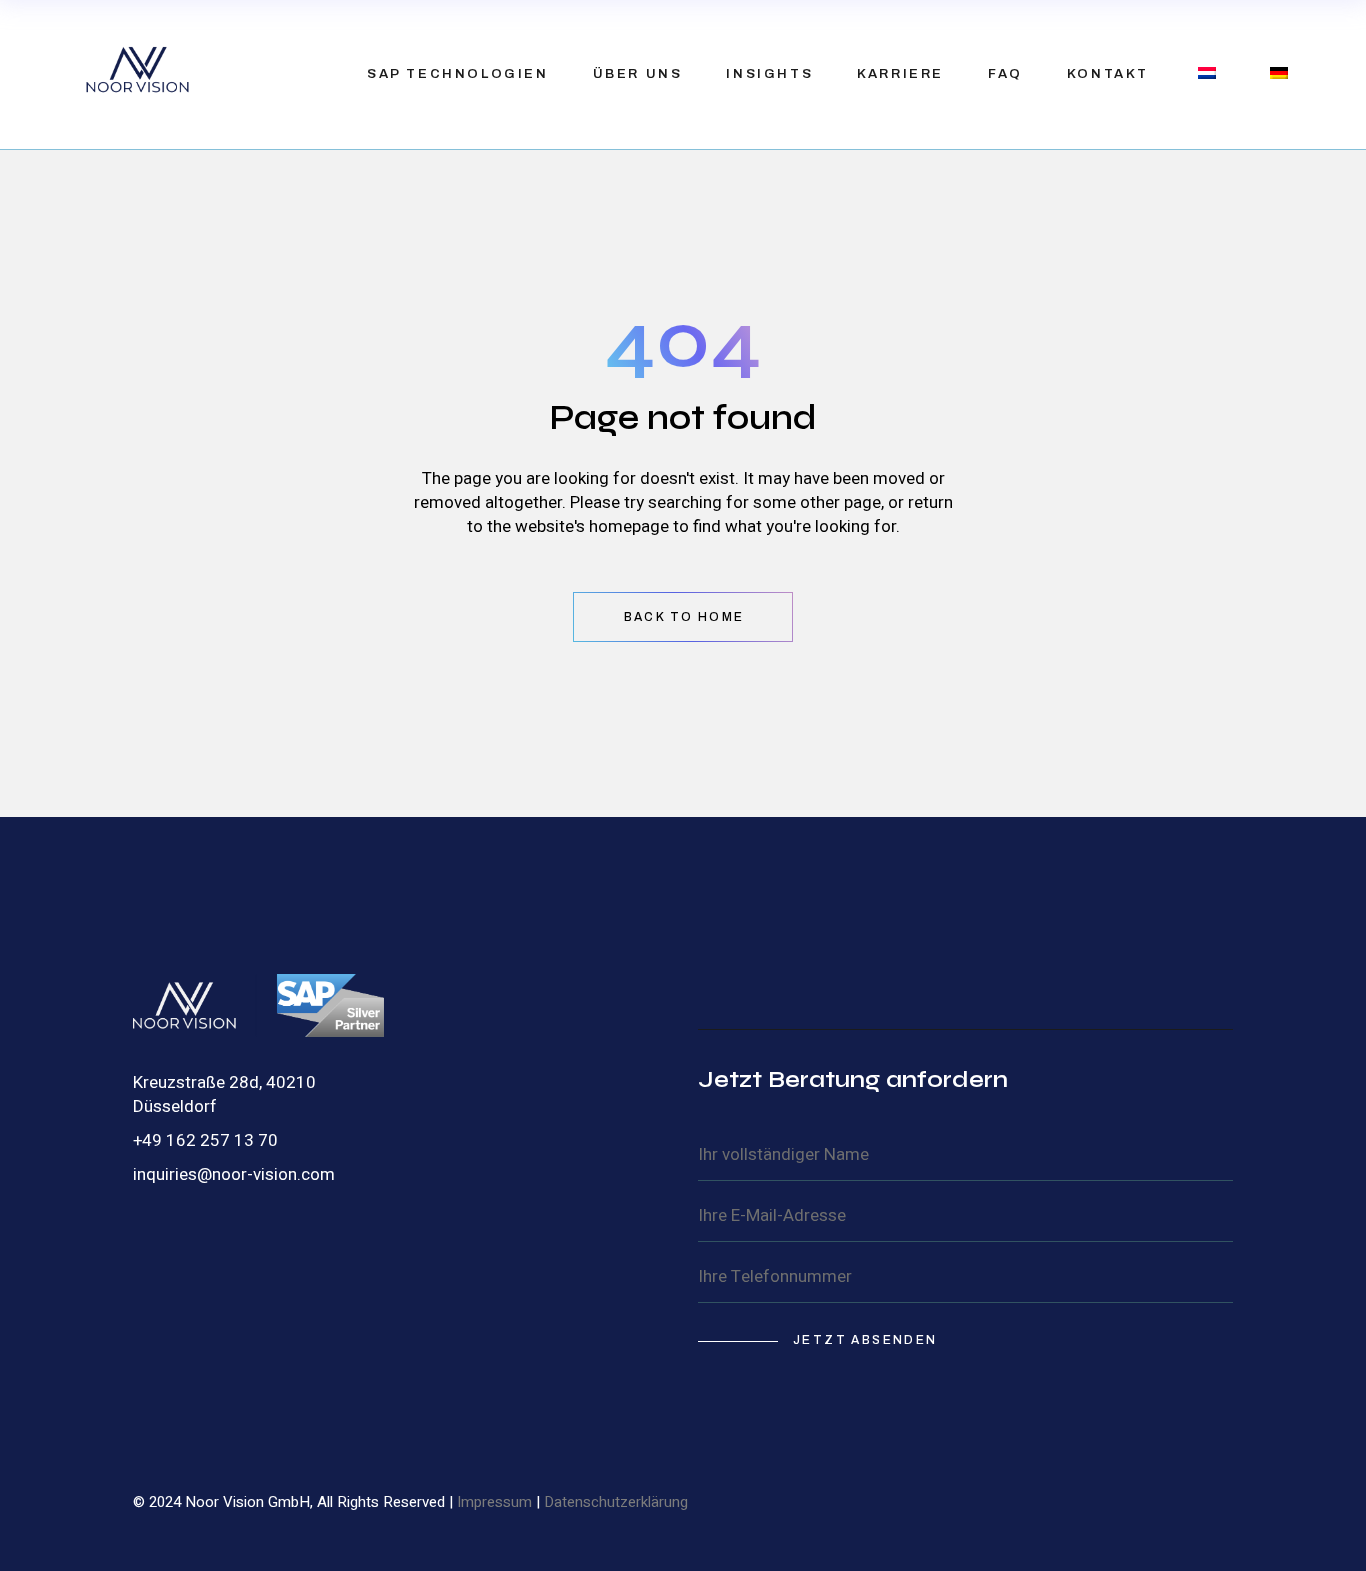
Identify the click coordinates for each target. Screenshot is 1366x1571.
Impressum (494, 1502)
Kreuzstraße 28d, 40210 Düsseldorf (224, 1094)
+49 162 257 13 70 (205, 1140)
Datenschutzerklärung (616, 1502)
